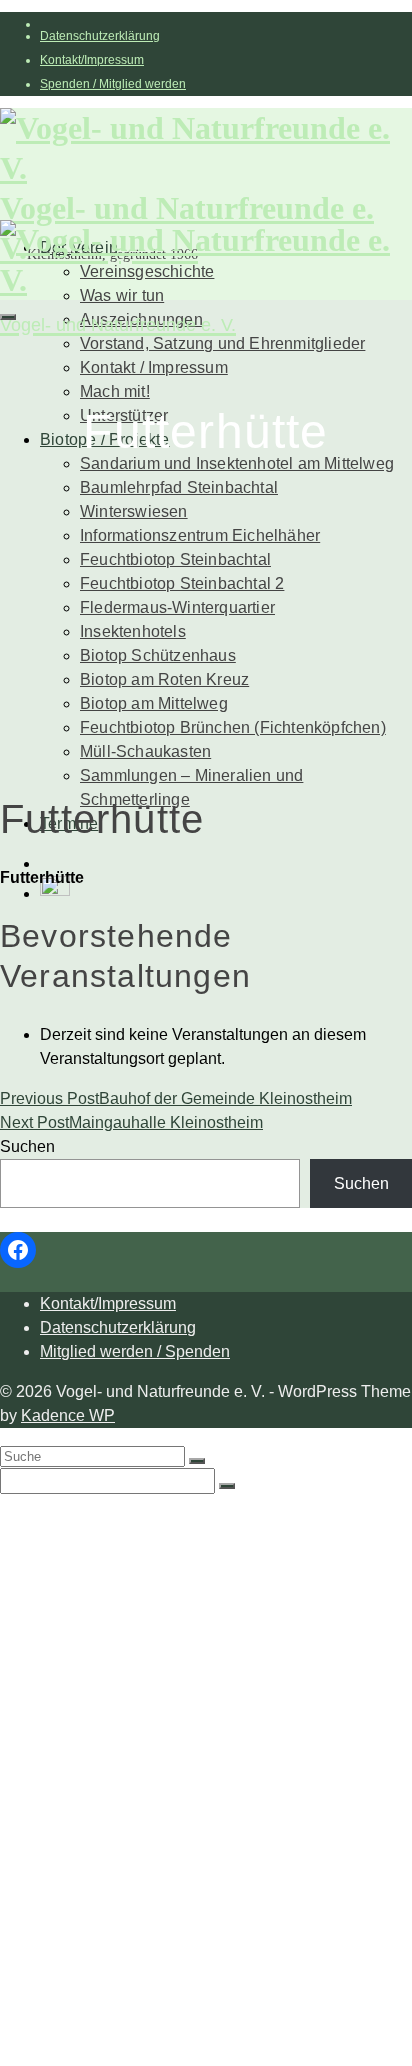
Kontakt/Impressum (92, 60)
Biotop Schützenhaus (158, 655)
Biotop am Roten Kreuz (164, 679)
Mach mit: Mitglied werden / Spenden (214, 1659)
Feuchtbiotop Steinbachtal (175, 559)
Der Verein (79, 1519)
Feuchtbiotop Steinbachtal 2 (182, 583)
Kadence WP (68, 1415)
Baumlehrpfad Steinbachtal (179, 487)
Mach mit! (115, 391)
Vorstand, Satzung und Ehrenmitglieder (222, 343)
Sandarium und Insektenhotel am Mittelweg (237, 463)
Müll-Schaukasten (145, 751)
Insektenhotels (133, 631)
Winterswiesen (134, 511)
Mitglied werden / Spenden (135, 1351)
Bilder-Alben (125, 1579)
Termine (69, 1999)
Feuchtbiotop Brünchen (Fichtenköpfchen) (233, 727)
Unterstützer (124, 1679)
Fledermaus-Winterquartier (177, 607)
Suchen (27, 1146)
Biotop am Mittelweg (154, 703)
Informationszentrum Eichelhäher (200, 535)
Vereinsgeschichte (147, 1559)
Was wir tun (122, 1539)
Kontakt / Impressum (154, 367)
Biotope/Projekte (100, 1699)
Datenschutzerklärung (100, 36)
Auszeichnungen (141, 1639)
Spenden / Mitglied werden (113, 84)
